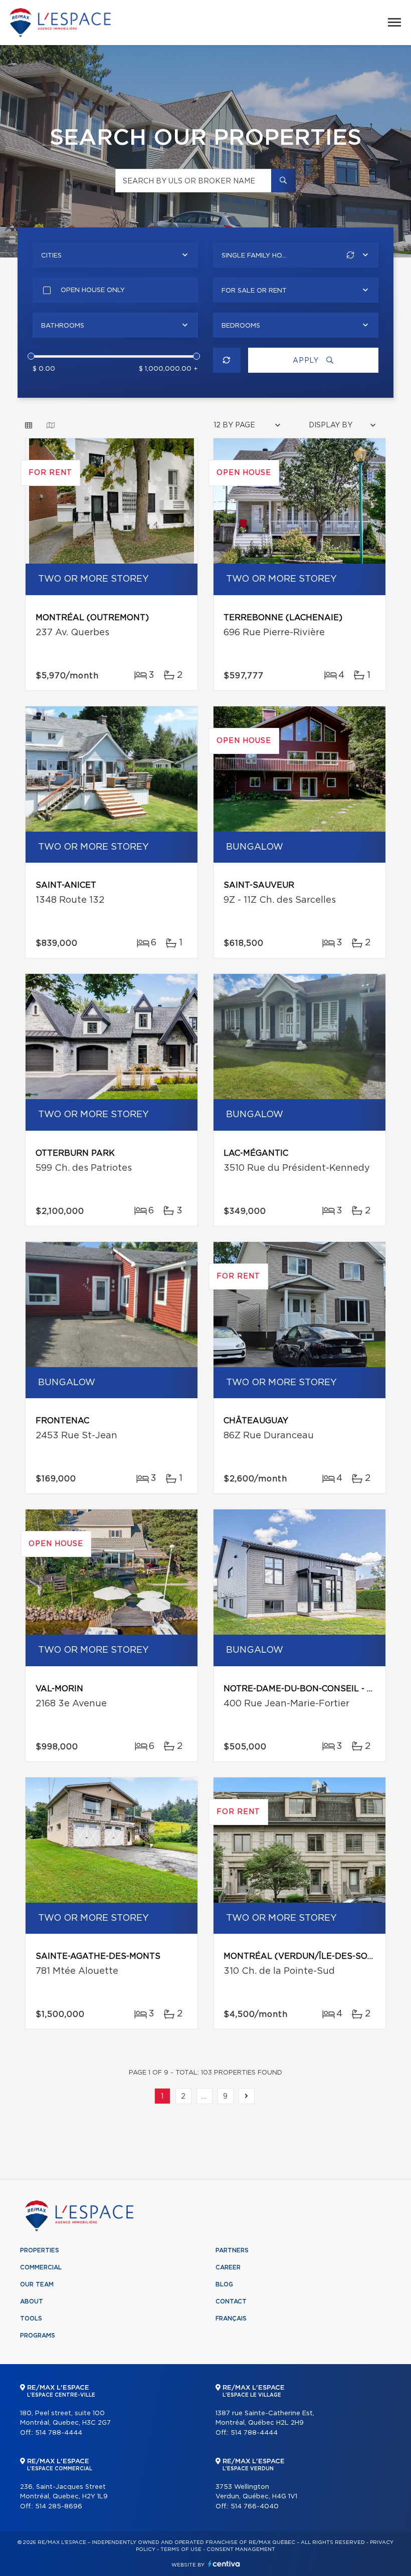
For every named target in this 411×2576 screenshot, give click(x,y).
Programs (38, 2336)
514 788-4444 (59, 2433)
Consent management (241, 2549)
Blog (224, 2284)
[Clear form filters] (227, 360)
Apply (307, 361)
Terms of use (181, 2549)
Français (231, 2319)
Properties (40, 2250)
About (32, 2301)
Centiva (224, 2564)
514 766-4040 (255, 2507)
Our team (37, 2284)
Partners (232, 2250)
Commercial (41, 2267)
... (204, 2097)
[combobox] (115, 255)
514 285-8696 (59, 2507)
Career (228, 2267)
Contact (231, 2301)
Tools (31, 2319)
